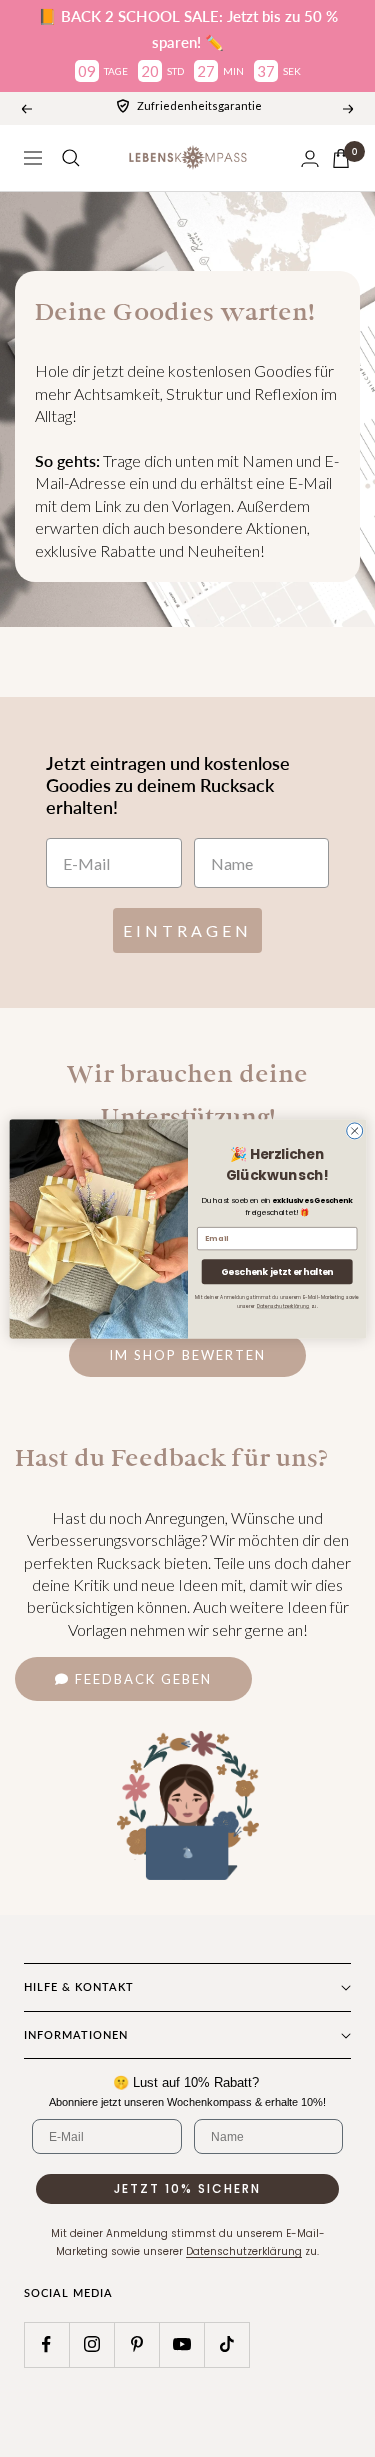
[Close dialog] (354, 1130)
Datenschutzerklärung (282, 1305)
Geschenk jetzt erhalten (277, 1271)
